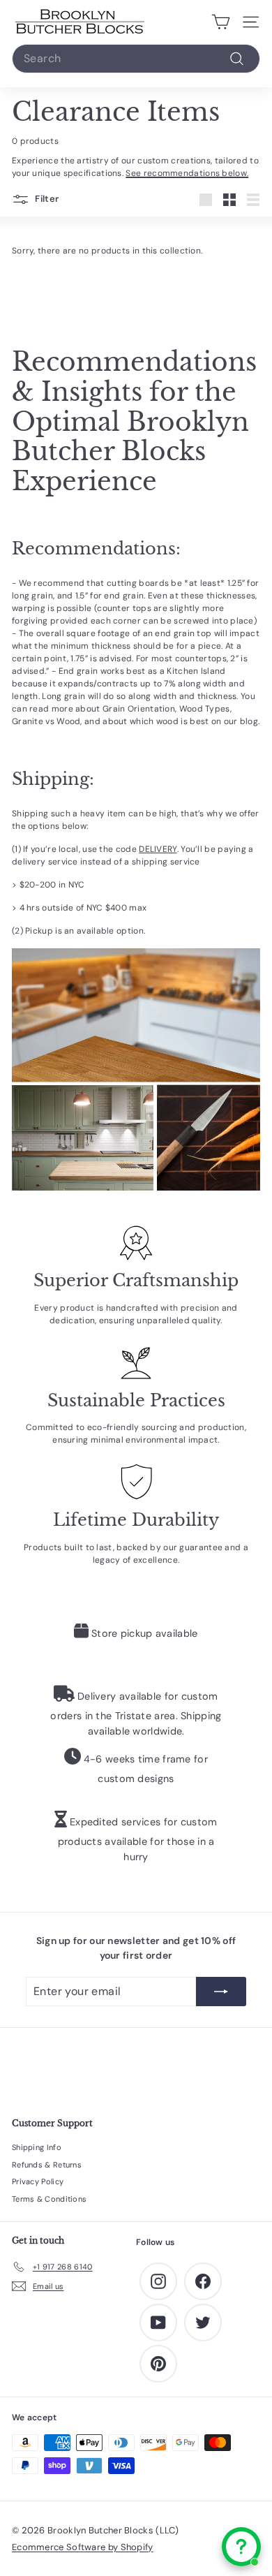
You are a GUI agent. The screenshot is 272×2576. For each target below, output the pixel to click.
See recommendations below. (187, 173)
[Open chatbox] (241, 2547)
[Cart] (221, 22)
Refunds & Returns (47, 2165)
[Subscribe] (221, 1992)
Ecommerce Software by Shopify (83, 2547)
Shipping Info (37, 2147)
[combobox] (136, 59)
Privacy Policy (38, 2181)
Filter (46, 199)
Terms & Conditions (49, 2199)
